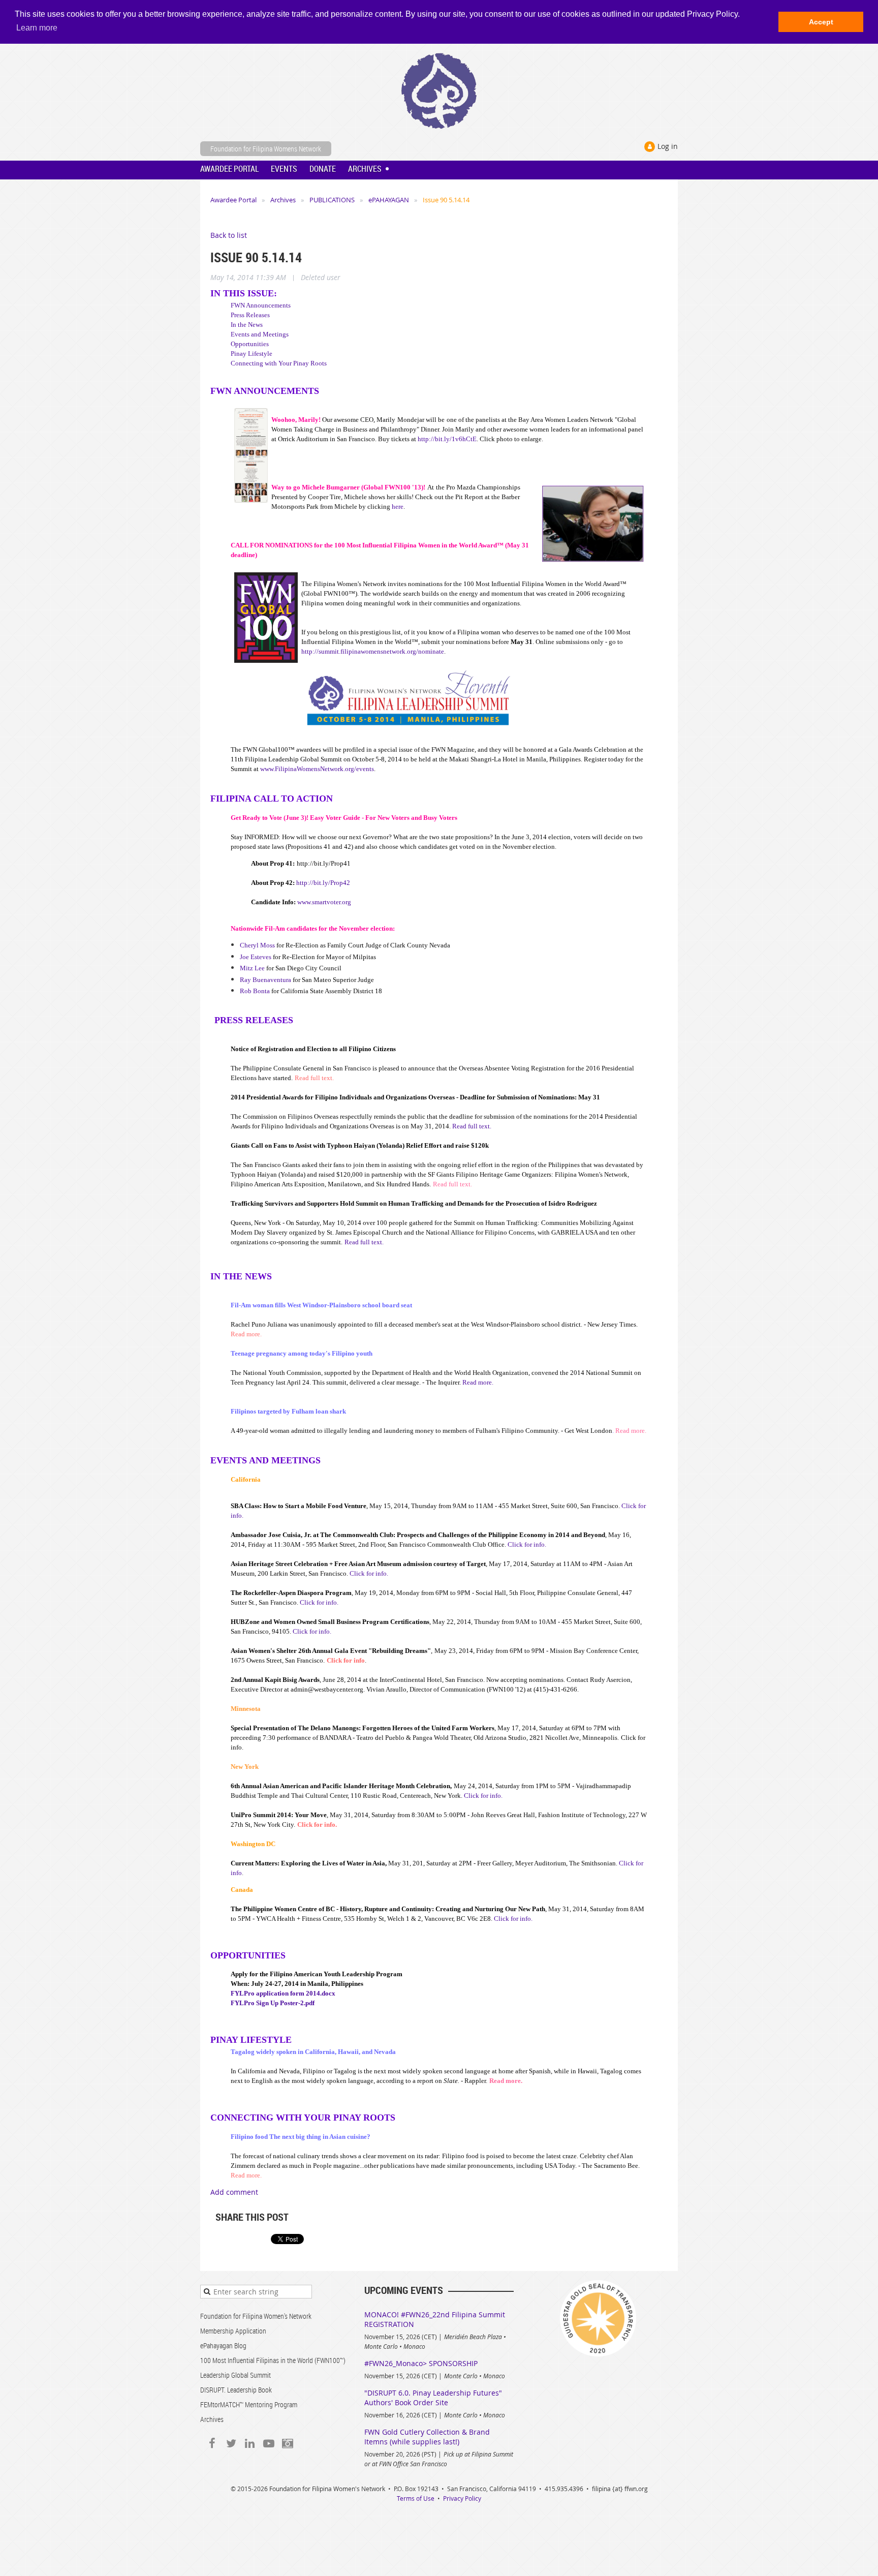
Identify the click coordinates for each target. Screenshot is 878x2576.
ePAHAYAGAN (389, 200)
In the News (247, 325)
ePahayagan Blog (223, 2345)
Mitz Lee (252, 968)
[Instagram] (287, 2444)
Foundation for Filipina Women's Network (256, 2316)
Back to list (229, 235)
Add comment (234, 2192)
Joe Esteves (256, 957)
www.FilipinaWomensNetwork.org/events (317, 769)
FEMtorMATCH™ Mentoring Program (249, 2404)
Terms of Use (416, 2498)
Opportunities (250, 344)
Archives (283, 200)
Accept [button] (821, 22)
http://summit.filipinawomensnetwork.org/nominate (373, 651)
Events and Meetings (260, 334)
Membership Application (233, 2331)
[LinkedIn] (250, 2444)
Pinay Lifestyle (252, 354)
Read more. (478, 1382)
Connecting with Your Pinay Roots (279, 363)
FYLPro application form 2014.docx (283, 1993)
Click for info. (527, 1544)
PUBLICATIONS (332, 200)
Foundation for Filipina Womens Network (266, 149)
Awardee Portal (233, 200)
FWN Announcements (261, 305)
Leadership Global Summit (236, 2375)
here (398, 507)
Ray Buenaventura (265, 980)
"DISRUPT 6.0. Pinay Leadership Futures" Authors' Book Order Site (433, 2398)
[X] (231, 2444)
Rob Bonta (255, 991)
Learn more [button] (37, 28)
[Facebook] (212, 2444)
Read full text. (472, 1126)
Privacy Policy (462, 2498)
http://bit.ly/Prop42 (323, 883)
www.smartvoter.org (324, 902)
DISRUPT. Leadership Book (236, 2390)
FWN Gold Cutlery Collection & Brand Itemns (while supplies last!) (427, 2437)
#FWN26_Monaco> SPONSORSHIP (421, 2363)
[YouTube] (269, 2444)
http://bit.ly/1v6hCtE (447, 439)
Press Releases (250, 315)
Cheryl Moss (257, 945)
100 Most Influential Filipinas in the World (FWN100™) (273, 2360)
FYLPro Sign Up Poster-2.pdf (273, 2003)
